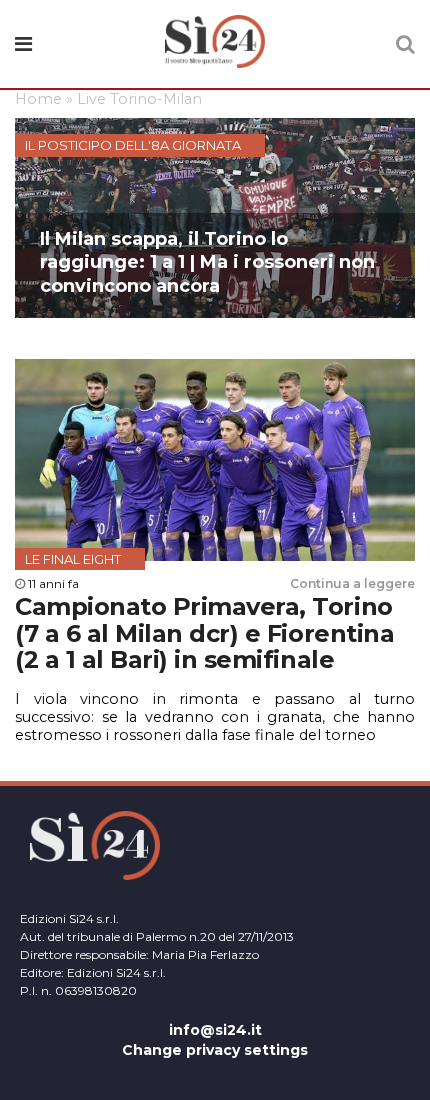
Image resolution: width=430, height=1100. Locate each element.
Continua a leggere (352, 583)
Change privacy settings (215, 1050)
